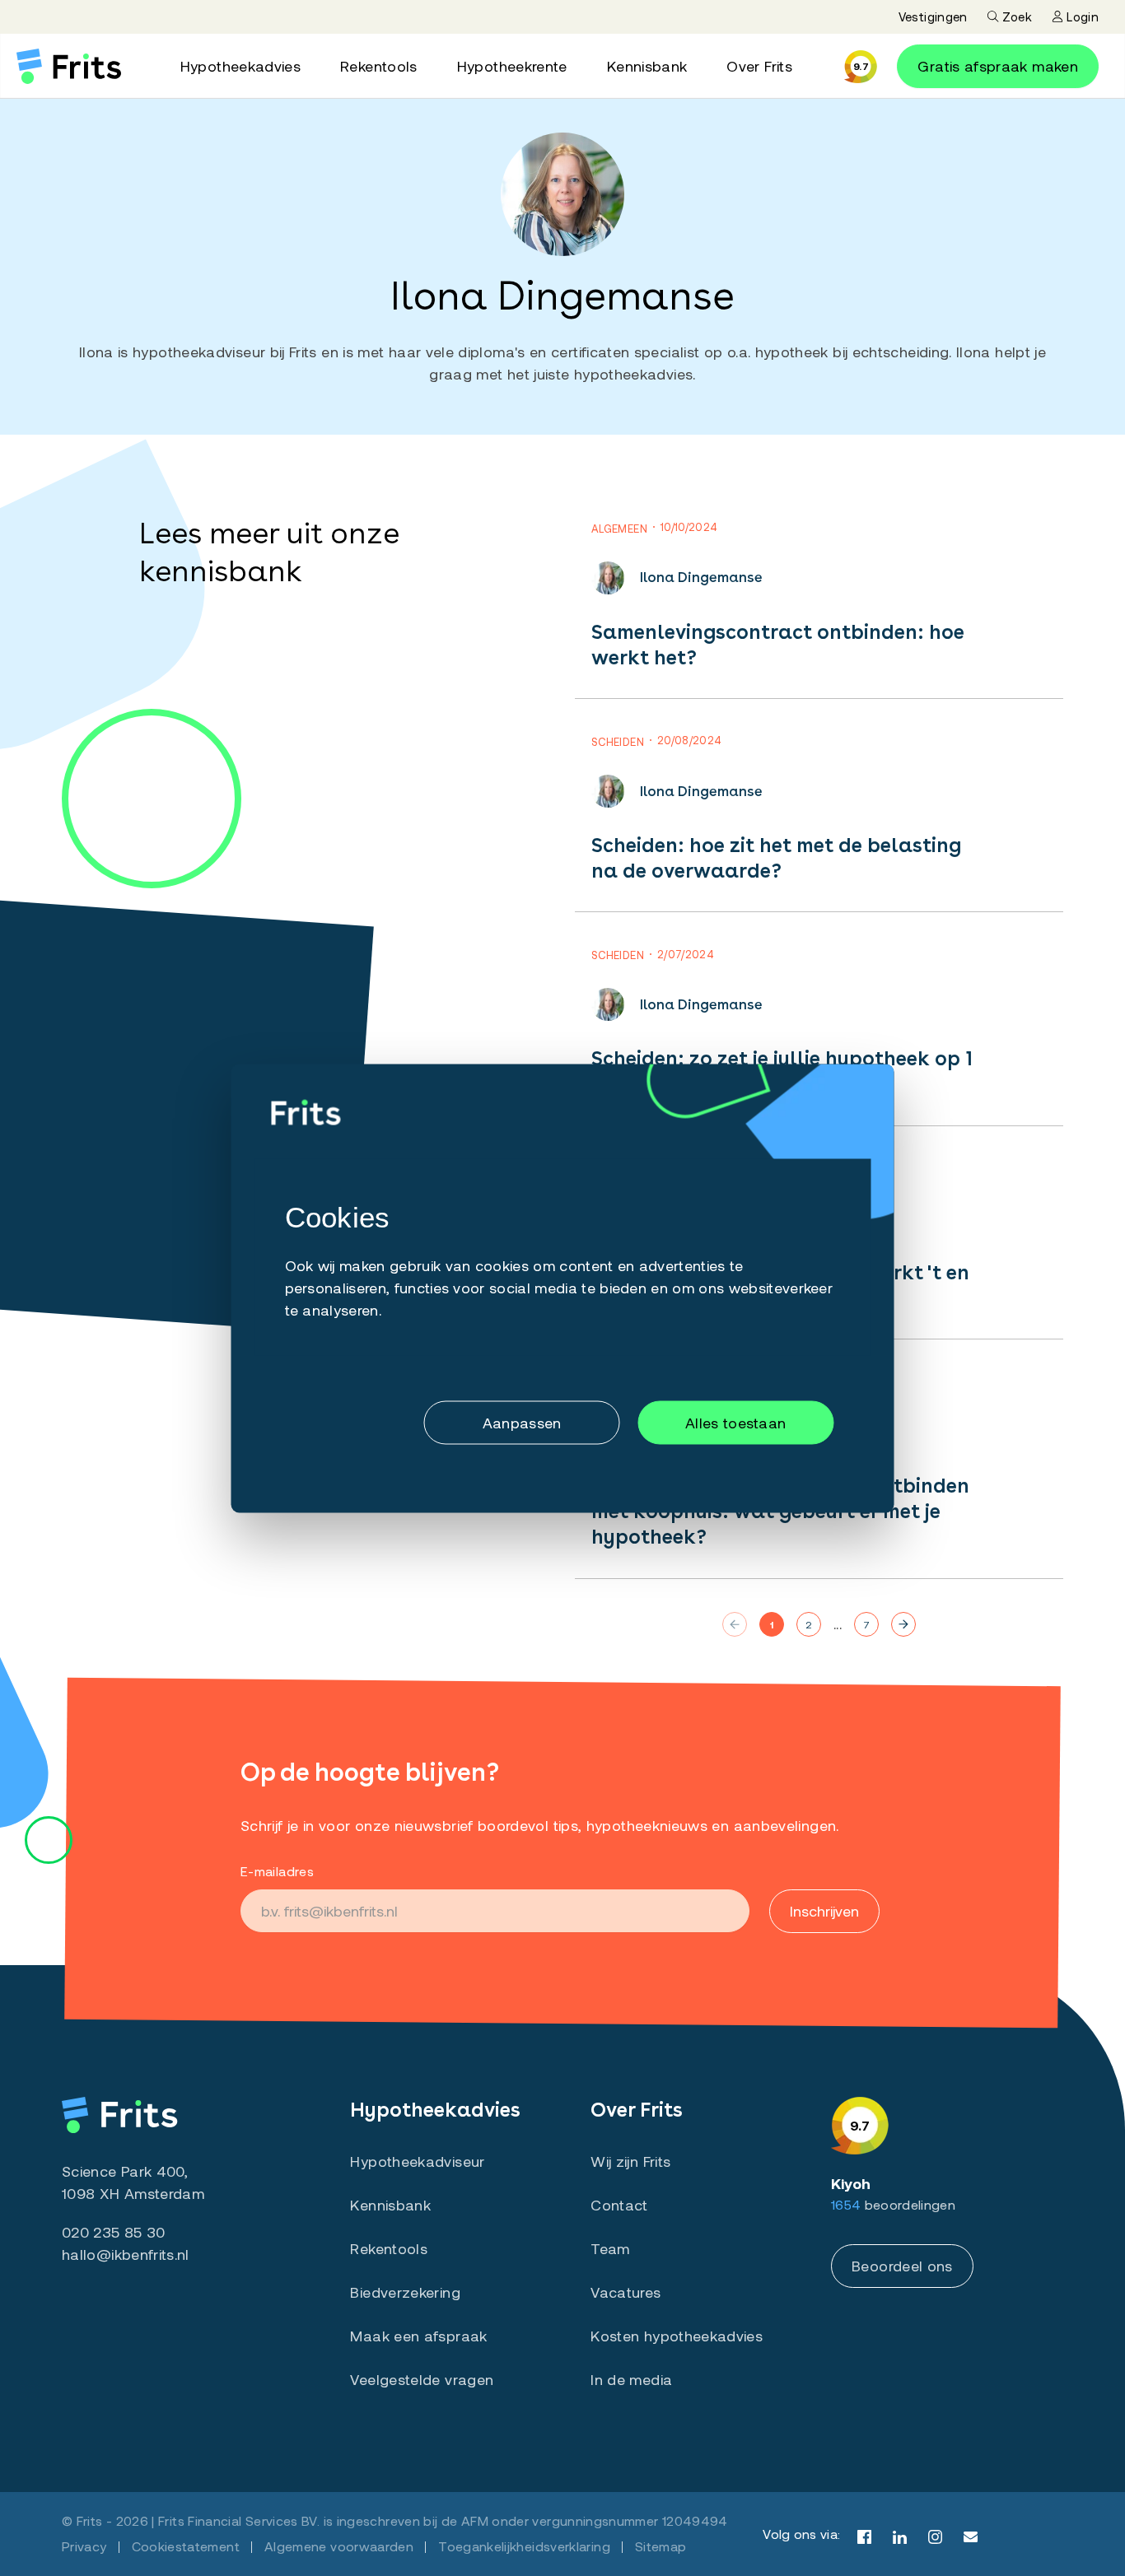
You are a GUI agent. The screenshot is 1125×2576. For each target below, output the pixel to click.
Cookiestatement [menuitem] (186, 2546)
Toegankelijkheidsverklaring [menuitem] (524, 2546)
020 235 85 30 (114, 2232)
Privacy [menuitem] (84, 2546)
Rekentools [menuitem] (379, 66)
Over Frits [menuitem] (759, 66)
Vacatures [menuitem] (626, 2292)
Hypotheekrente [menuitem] (512, 66)
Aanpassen (522, 1423)
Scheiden (618, 742)
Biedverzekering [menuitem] (405, 2292)
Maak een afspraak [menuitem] (418, 2336)
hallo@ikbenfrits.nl (126, 2254)
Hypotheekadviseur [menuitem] (417, 2161)
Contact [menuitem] (619, 2205)
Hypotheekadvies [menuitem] (240, 66)
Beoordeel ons (902, 2266)
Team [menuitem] (610, 2248)
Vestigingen (933, 16)
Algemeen (619, 529)
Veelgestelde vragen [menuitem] (422, 2379)
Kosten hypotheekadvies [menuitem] (677, 2336)
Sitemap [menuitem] (661, 2546)
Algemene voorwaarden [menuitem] (339, 2546)
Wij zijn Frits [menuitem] (630, 2161)
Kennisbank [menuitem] (647, 66)
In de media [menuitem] (631, 2379)
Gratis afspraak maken (998, 66)
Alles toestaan (735, 1423)
